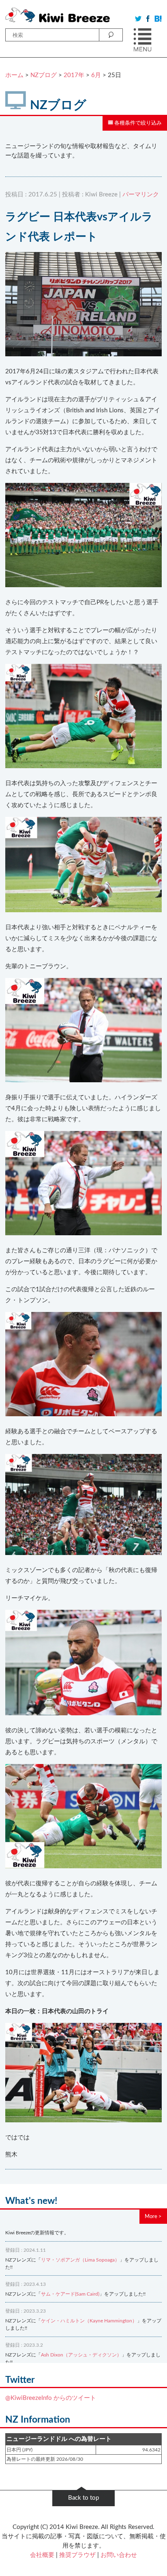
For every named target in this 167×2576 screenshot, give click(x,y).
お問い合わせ (119, 2555)
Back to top (83, 2498)
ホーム (14, 75)
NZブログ (44, 75)
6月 (96, 75)
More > (153, 2216)
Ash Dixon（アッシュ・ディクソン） (81, 2355)
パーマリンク (141, 195)
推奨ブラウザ (77, 2555)
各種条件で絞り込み (137, 123)
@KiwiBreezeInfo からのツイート (51, 2398)
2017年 (74, 75)
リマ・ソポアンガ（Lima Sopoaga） (80, 2260)
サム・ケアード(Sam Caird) (70, 2294)
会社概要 (42, 2555)
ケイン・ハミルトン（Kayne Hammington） (89, 2321)
